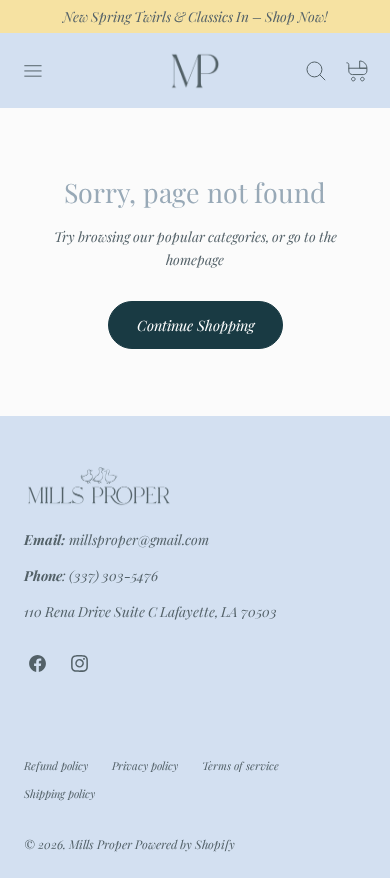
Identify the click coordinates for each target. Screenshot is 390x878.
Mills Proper (100, 844)
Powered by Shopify (185, 844)
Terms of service (240, 765)
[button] (32, 71)
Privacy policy (145, 765)
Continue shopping (195, 325)
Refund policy (56, 765)
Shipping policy (59, 793)
